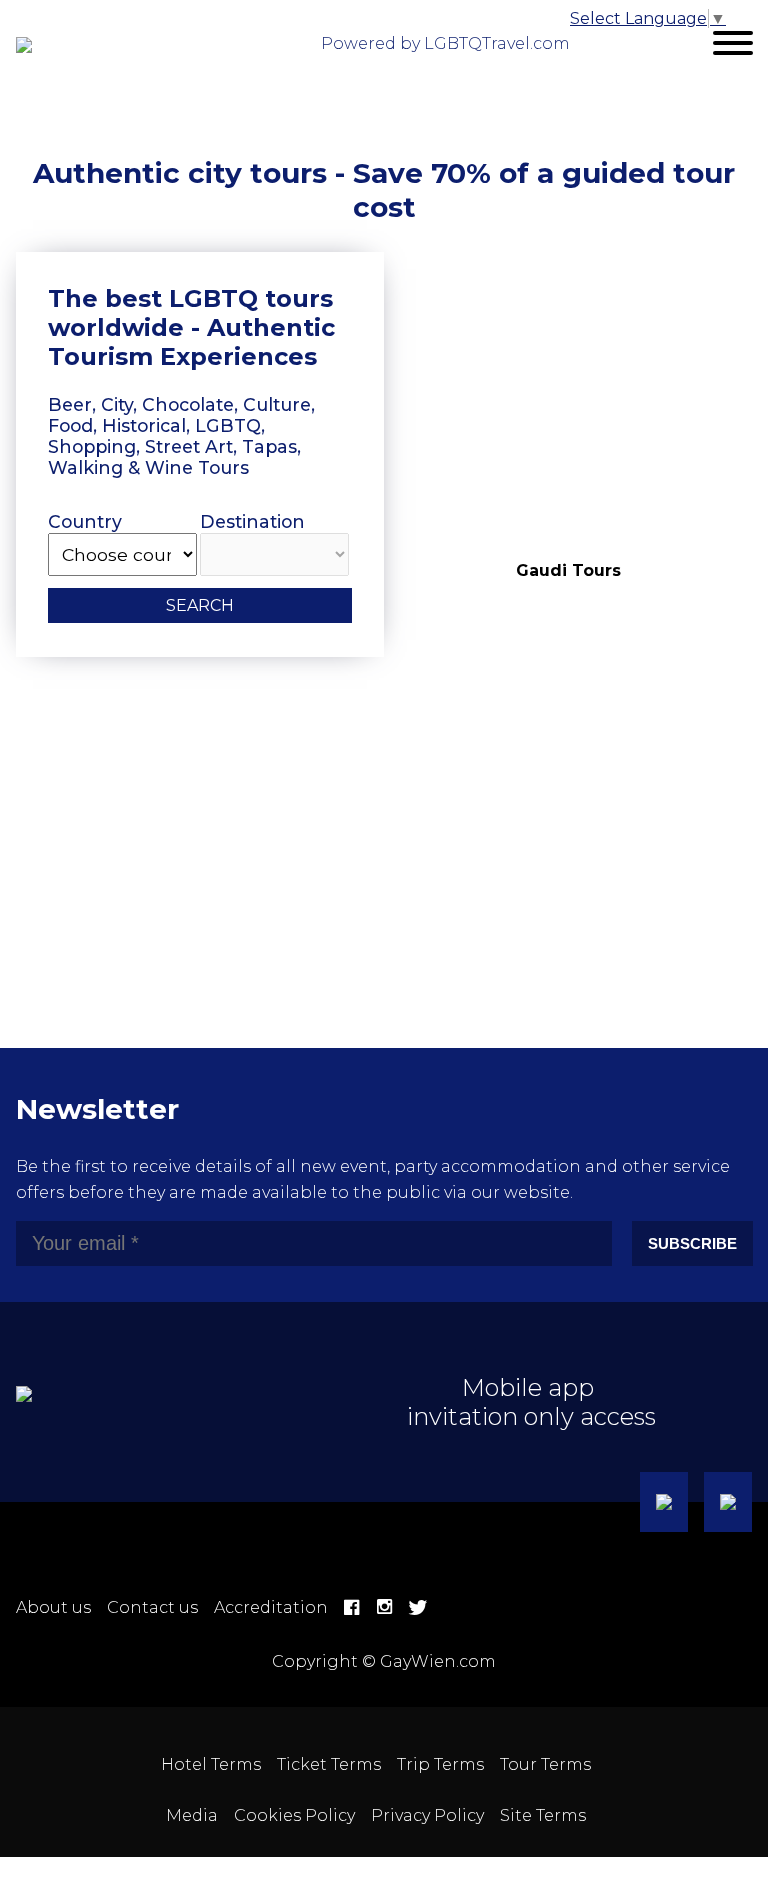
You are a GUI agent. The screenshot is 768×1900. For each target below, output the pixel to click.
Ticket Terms (329, 1764)
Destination (252, 521)
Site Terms (543, 1815)
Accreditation (271, 1607)
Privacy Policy (427, 1815)
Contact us (152, 1607)
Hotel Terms (211, 1764)
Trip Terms (440, 1764)
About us (53, 1607)
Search (200, 605)
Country (85, 521)
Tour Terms (545, 1764)
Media (192, 1815)
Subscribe (692, 1243)
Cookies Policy (294, 1815)
